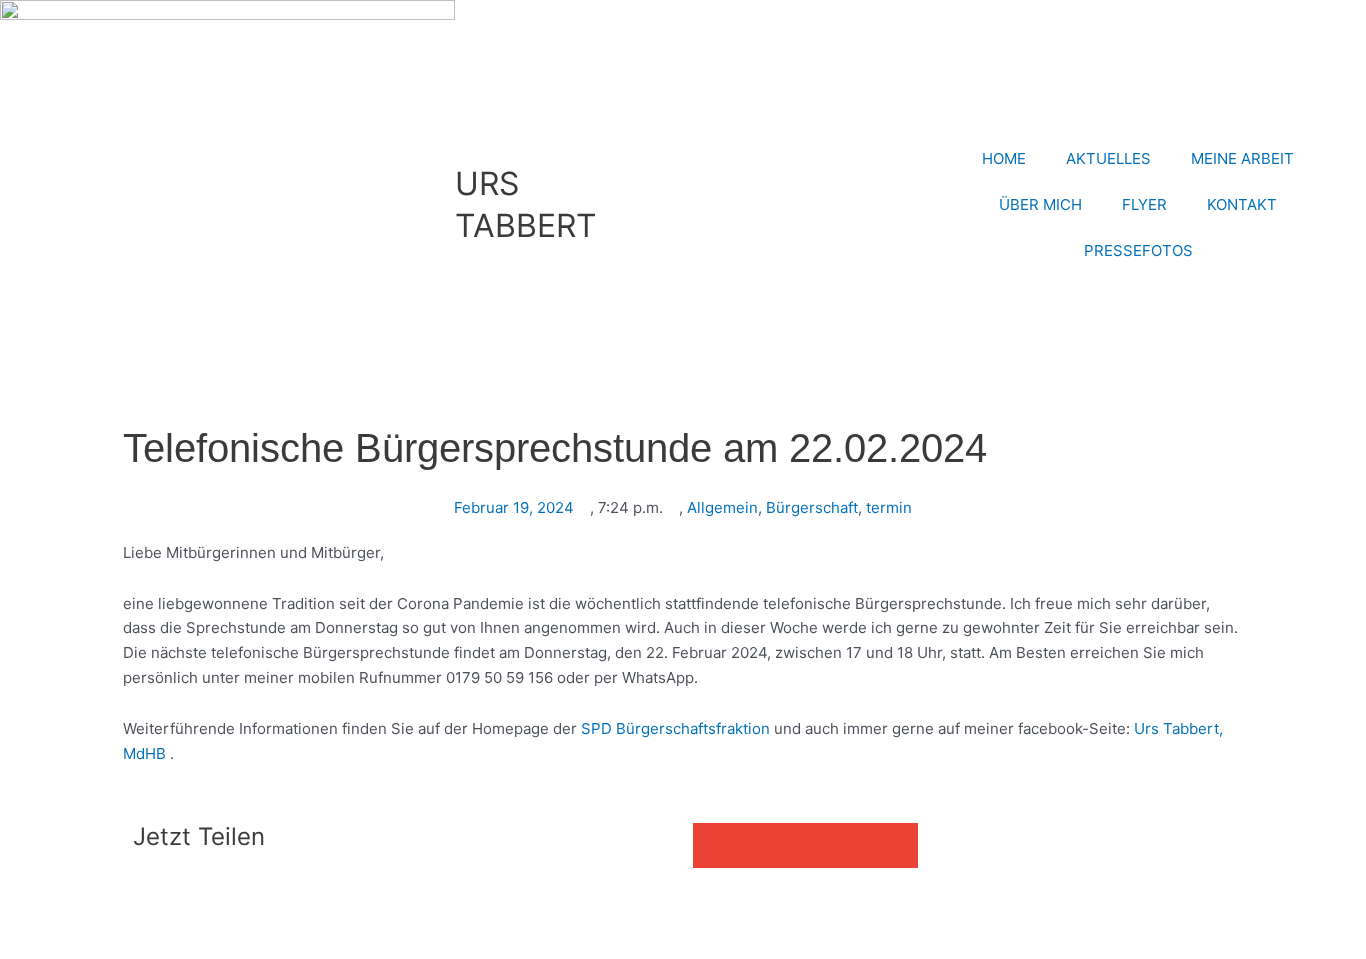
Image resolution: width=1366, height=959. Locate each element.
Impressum (272, 909)
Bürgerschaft (812, 507)
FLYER (1144, 204)
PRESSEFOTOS (1138, 250)
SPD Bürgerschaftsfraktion (675, 728)
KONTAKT (1242, 204)
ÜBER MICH (1040, 204)
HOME (1004, 158)
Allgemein (722, 507)
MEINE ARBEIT (1242, 158)
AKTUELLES (1108, 158)
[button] (715, 845)
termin (889, 507)
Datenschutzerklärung (403, 909)
